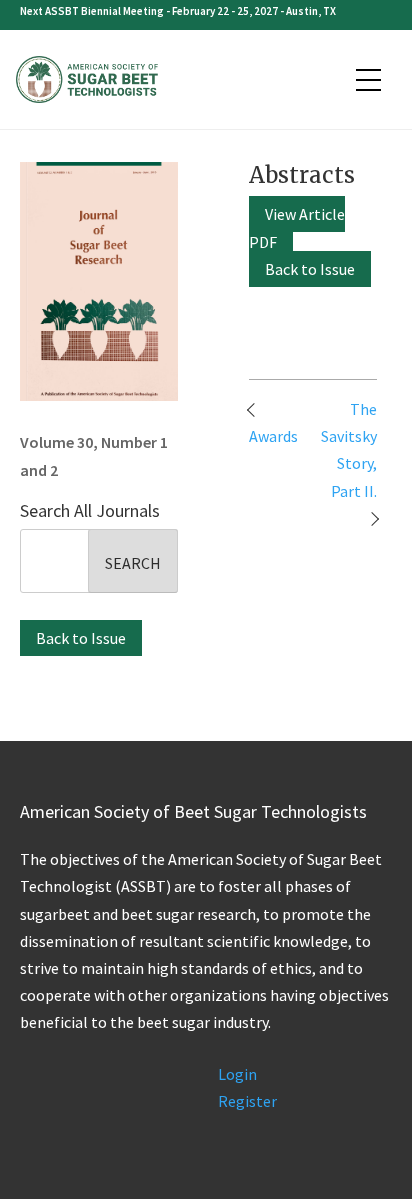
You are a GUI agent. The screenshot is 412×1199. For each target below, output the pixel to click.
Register (247, 1101)
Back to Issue (81, 638)
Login (237, 1074)
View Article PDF (297, 227)
